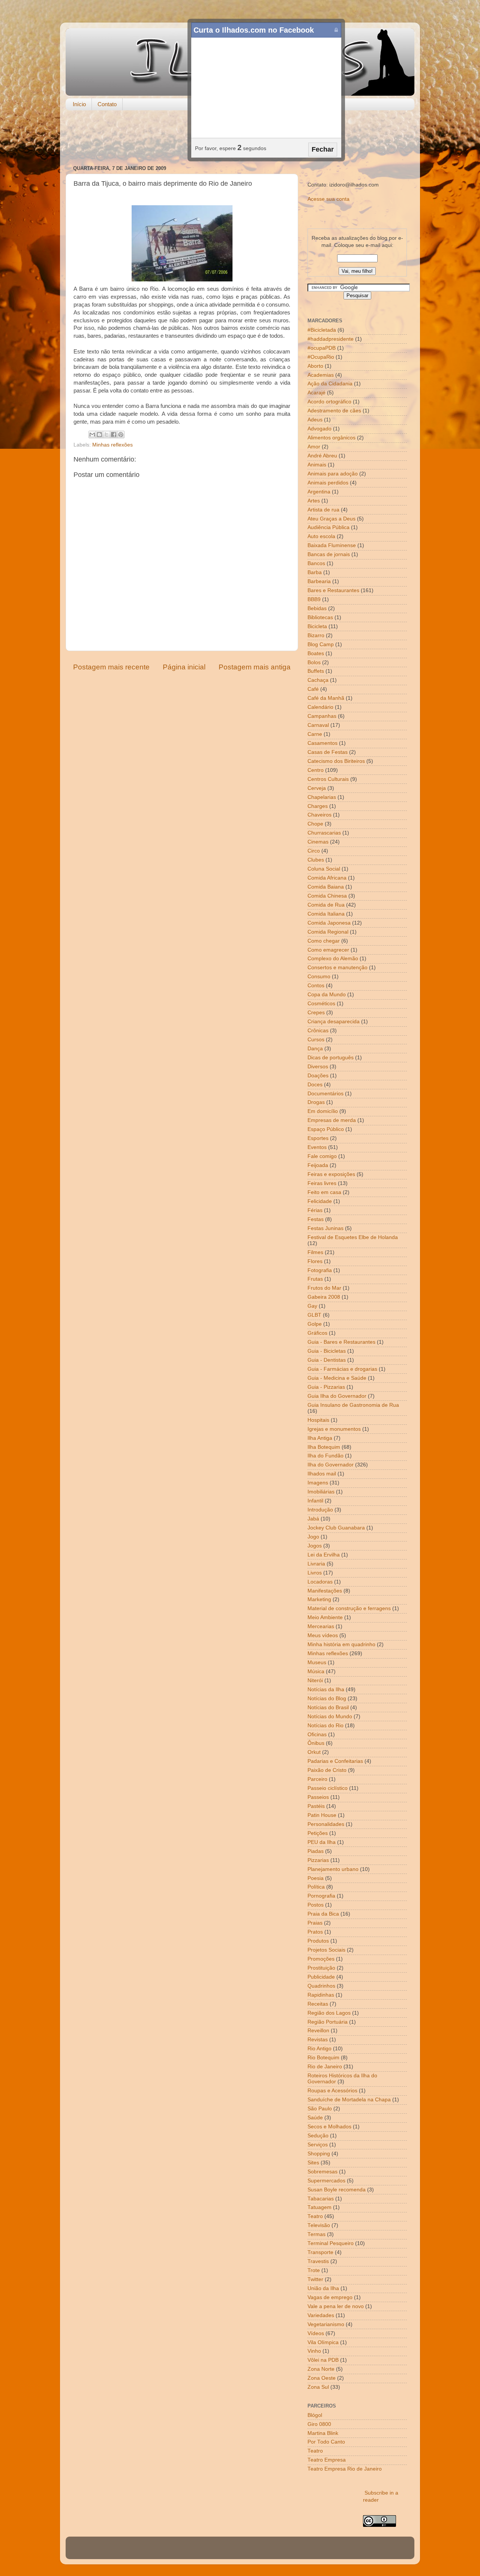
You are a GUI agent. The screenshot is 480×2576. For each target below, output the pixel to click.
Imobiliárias (321, 1492)
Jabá (313, 1519)
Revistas (318, 2040)
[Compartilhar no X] (106, 435)
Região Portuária (328, 2022)
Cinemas (318, 842)
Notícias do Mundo (330, 1717)
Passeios (318, 1797)
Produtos (318, 1941)
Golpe (315, 1324)
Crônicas (318, 1031)
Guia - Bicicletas (327, 1351)
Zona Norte (321, 2369)
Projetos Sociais (326, 1950)
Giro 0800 (319, 2424)
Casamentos (322, 743)
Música (316, 1671)
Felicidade (320, 1201)
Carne (315, 734)
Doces (315, 1085)
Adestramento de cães (334, 411)
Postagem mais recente (111, 667)
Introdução (320, 1510)
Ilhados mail (322, 1474)
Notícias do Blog (327, 1699)
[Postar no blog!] (99, 435)
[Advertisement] (240, 138)
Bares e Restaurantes (333, 590)
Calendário (320, 707)
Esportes (318, 1138)
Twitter (315, 2279)
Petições (318, 1833)
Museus (317, 1662)
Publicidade (321, 1977)
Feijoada (318, 1165)
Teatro (315, 2216)
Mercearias (321, 1626)
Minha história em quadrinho (341, 1644)
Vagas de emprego (330, 2297)
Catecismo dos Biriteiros (336, 761)
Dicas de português (331, 1058)
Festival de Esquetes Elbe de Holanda (353, 1237)
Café (313, 689)
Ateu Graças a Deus (331, 519)
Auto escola (321, 536)
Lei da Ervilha (324, 1555)
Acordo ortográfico (329, 402)
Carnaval (318, 725)
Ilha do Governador (331, 1465)
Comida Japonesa (329, 923)
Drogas (316, 1102)
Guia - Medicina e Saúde (337, 1378)
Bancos (316, 563)
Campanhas (322, 716)
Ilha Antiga (320, 1438)
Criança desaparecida (334, 1022)
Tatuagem (319, 2207)
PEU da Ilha (322, 1842)
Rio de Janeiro (325, 2067)
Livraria (316, 1564)
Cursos (316, 1040)
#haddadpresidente (331, 339)
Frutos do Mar (324, 1288)
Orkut (314, 1752)
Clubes (316, 860)
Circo (314, 851)
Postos (316, 1905)
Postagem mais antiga (255, 667)
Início (79, 104)
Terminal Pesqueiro (331, 2243)
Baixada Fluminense (332, 545)
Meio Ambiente (325, 1617)
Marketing (319, 1599)
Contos (316, 986)
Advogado (319, 429)
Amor (314, 447)
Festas (316, 1219)
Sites (313, 2163)
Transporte (320, 2252)
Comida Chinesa (327, 896)
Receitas (318, 2004)
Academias (321, 375)
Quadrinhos (321, 1986)
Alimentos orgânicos (331, 438)
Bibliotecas (320, 617)
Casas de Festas (328, 752)
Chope (315, 824)
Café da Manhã (326, 698)
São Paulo (320, 2109)
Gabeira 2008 (324, 1297)
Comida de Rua (326, 905)
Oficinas (317, 1735)
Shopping (319, 2154)
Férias (315, 1210)
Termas (316, 2234)
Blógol (315, 2415)
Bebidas (317, 608)
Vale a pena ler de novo (336, 2306)
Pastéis (316, 1806)
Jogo (313, 1537)
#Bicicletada (322, 330)
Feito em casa (324, 1192)
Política (316, 1887)
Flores (315, 1261)
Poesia (316, 1878)
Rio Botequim (323, 2058)
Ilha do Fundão (325, 1456)
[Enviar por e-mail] (92, 435)
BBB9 (314, 599)
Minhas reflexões (112, 445)
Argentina (319, 492)
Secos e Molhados (329, 2127)
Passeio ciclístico (328, 1788)
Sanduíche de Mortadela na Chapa (349, 2100)
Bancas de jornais (329, 554)
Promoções (321, 1959)
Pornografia (321, 1896)
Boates (316, 653)
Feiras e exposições (331, 1174)
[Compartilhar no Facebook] (114, 435)
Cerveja (317, 788)
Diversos (318, 1067)
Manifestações (325, 1591)
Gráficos (317, 1333)
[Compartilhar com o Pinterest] (121, 435)
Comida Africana (327, 878)
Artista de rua (323, 510)
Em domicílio (323, 1111)
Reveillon (318, 2031)
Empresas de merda (332, 1120)
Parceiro (317, 1779)
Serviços (318, 2145)
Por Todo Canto (326, 2442)
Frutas (315, 1279)
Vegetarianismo (326, 2324)
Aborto (315, 366)
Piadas (316, 1851)
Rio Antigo (319, 2049)
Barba (315, 572)
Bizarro (316, 635)
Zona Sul (318, 2387)
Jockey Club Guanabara (336, 1528)
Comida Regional (328, 932)
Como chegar (324, 941)
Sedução (318, 2136)
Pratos (315, 1932)
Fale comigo (322, 1156)
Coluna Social (324, 869)
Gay (312, 1306)
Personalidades (326, 1824)
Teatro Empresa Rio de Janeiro (345, 2469)
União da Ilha (323, 2288)
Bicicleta (317, 626)
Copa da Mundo (327, 995)
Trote (314, 2270)
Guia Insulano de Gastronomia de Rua (353, 1405)
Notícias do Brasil (328, 1708)
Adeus (315, 420)
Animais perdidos (328, 483)
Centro (316, 770)
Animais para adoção (333, 474)
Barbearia (319, 581)
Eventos (317, 1147)
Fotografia (320, 1270)
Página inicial (184, 667)
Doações (318, 1076)
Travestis (318, 2261)
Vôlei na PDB (323, 2360)
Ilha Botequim (324, 1447)
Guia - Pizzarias (326, 1387)
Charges (318, 806)
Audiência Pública (328, 527)
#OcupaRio (321, 357)
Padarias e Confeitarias (335, 1761)
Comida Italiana (326, 914)
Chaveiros (319, 815)
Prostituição (321, 1968)
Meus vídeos (323, 1635)
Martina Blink (323, 2433)
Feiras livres (322, 1183)
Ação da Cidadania (330, 384)
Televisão (319, 2225)
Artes (314, 501)
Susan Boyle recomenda (337, 2190)
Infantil (315, 1501)
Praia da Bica (323, 1914)
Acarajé (316, 393)
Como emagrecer (328, 950)
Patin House (322, 1815)
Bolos (314, 662)
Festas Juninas (325, 1228)
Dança (315, 1049)
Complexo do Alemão (333, 959)
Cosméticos (321, 1004)
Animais (317, 465)
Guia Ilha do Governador (337, 1396)
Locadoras (320, 1582)
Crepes (316, 1013)
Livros (315, 1573)
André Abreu (322, 456)
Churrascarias (324, 833)
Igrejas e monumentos (334, 1429)
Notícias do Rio (325, 1726)
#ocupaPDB (322, 348)
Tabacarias (321, 2199)
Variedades (321, 2315)
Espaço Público (326, 1129)
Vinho (314, 2351)
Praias (315, 1923)
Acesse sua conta (328, 199)
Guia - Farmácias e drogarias (342, 1369)
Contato (107, 104)
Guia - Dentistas (327, 1360)
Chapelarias (322, 797)
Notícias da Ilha (326, 1690)
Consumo (319, 977)
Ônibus (316, 1743)
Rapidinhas (321, 1995)
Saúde (315, 2118)
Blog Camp (321, 644)
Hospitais (318, 1420)
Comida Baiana (326, 887)
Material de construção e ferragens (349, 1608)
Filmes (315, 1252)
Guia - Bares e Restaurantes (341, 1342)
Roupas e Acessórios (332, 2091)
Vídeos (316, 2333)
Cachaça (318, 680)
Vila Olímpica (323, 2342)
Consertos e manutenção (337, 968)
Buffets (316, 671)
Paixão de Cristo (327, 1770)
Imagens (318, 1483)
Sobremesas (322, 2172)
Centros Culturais (328, 779)
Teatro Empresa (327, 2460)
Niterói (315, 1680)
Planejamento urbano (333, 1869)
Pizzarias (318, 1860)
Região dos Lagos (329, 2013)
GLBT (314, 1315)
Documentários (325, 1094)
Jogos (315, 1546)
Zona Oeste (322, 2378)
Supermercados (326, 2181)
